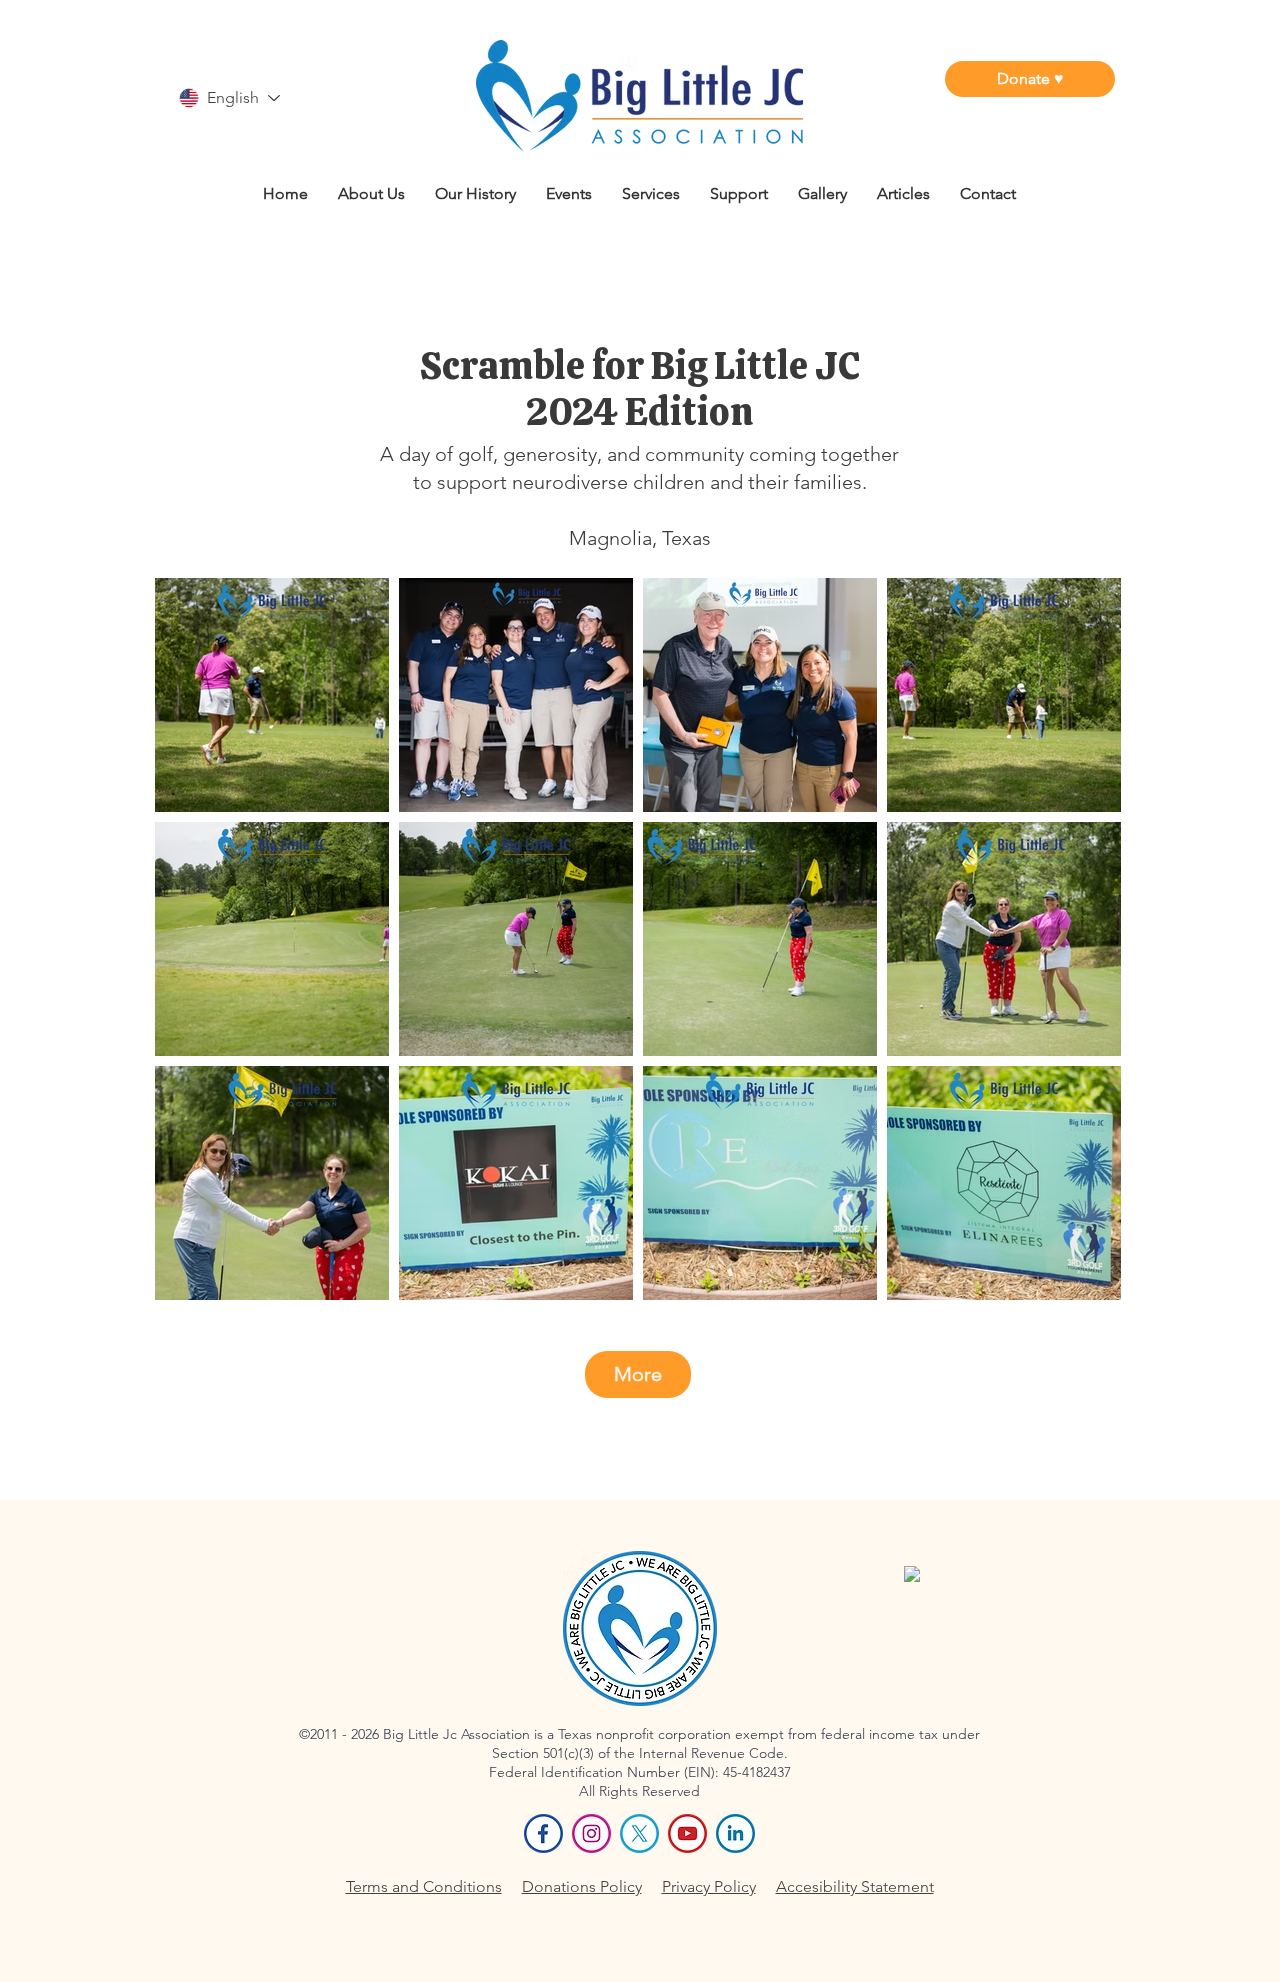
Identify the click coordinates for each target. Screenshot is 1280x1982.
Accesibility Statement (855, 1886)
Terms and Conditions (424, 1886)
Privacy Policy (709, 1886)
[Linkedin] (735, 1833)
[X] (639, 1833)
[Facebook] (543, 1833)
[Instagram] (591, 1833)
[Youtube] (687, 1833)
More (638, 1374)
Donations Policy (582, 1886)
